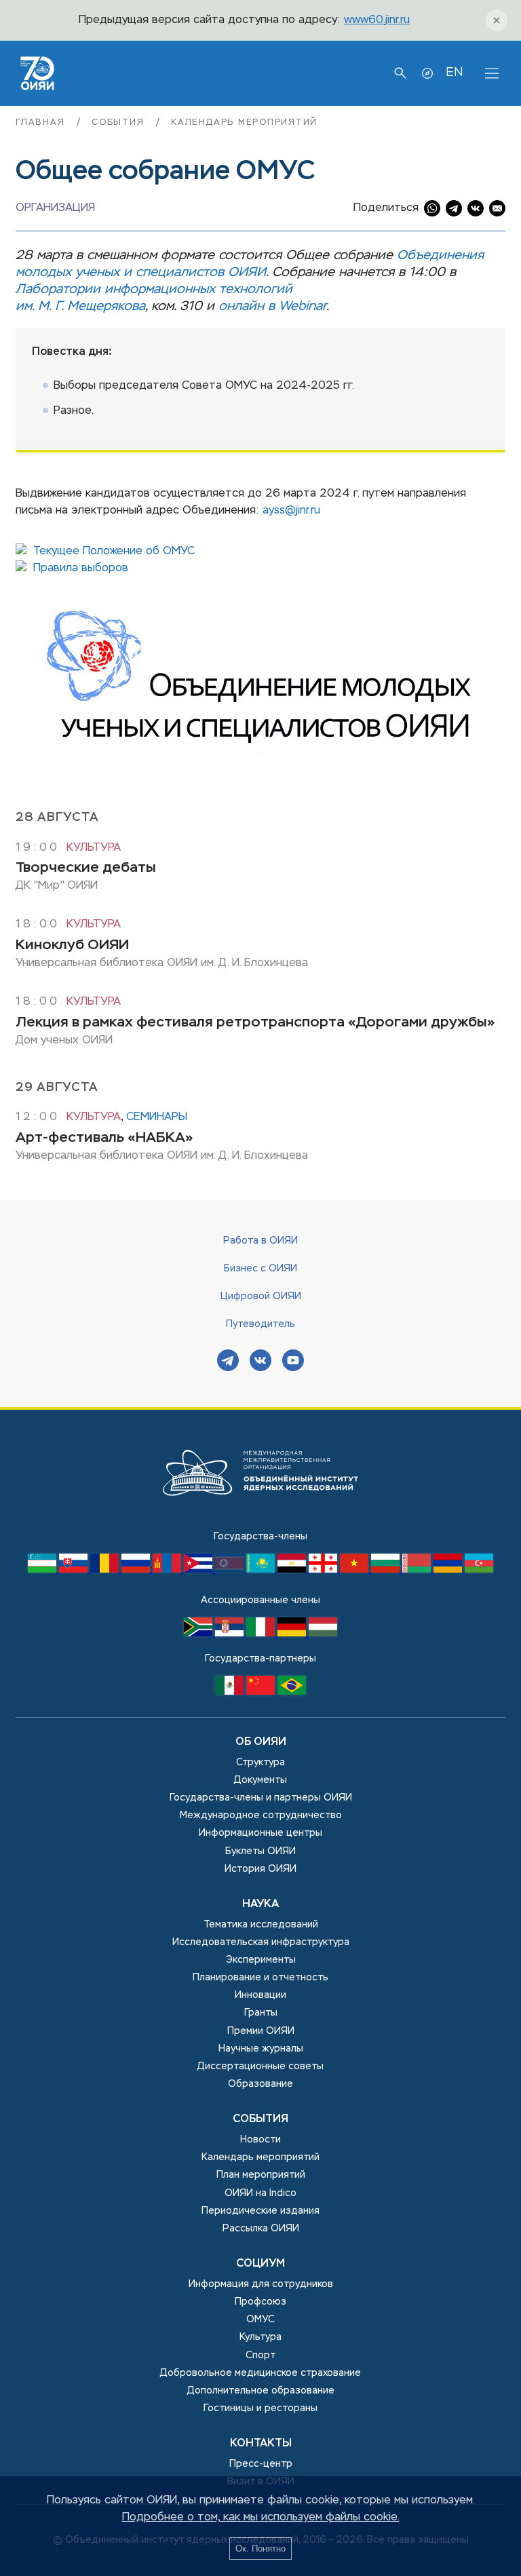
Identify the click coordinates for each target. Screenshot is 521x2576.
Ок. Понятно (260, 2549)
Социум (260, 2264)
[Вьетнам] (355, 1570)
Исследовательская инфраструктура (261, 1942)
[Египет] (293, 1570)
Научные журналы (261, 2049)
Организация (55, 208)
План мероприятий (261, 2175)
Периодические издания (260, 2211)
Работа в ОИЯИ (260, 1241)
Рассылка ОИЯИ (261, 2229)
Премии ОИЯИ (261, 2031)
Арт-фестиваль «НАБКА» (104, 1138)
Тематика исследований (261, 1925)
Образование (260, 2084)
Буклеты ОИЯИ (260, 1851)
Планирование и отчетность (260, 1978)
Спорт (260, 2356)
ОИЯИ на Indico (260, 2193)
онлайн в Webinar (272, 306)
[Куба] (199, 1570)
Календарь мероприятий (244, 122)
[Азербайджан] (479, 1570)
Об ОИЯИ (261, 1742)
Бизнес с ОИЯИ (260, 1269)
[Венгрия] (323, 1634)
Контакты (261, 2444)
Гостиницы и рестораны (260, 2408)
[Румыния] (106, 1570)
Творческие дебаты (86, 868)
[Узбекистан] (43, 1570)
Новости (260, 2140)
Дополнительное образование (261, 2391)
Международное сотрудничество (261, 1815)
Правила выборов (81, 569)
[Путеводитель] (427, 73)
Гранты (261, 2013)
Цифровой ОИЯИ (261, 1296)
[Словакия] (75, 1570)
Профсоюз (260, 2302)
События (120, 122)
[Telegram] (228, 1362)
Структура (260, 1763)
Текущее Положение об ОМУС (114, 552)
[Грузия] (324, 1570)
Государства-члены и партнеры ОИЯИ (261, 1798)
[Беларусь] (418, 1570)
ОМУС (260, 2320)
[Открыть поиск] (400, 73)
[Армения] (449, 1570)
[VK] (260, 1362)
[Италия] (262, 1634)
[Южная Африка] (199, 1634)
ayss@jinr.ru (291, 511)
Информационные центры (260, 1833)
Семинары (157, 1117)
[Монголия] (168, 1570)
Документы (260, 1780)
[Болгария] (387, 1570)
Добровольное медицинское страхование (260, 2373)
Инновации (260, 1995)
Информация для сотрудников (261, 2284)
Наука (260, 1904)
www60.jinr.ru (377, 20)
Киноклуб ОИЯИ (72, 945)
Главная (42, 122)
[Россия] (137, 1570)
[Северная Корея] (231, 1570)
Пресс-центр (261, 2464)
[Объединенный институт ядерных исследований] (260, 1520)
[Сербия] (231, 1634)
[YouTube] (293, 1362)
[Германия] (293, 1634)
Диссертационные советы (260, 2066)
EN (454, 73)
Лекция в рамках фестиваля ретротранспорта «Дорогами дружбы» (255, 1023)
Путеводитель (260, 1324)
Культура (94, 848)
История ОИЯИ (260, 1869)
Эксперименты (261, 1960)
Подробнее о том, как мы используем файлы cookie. (261, 2518)
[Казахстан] (262, 1570)
